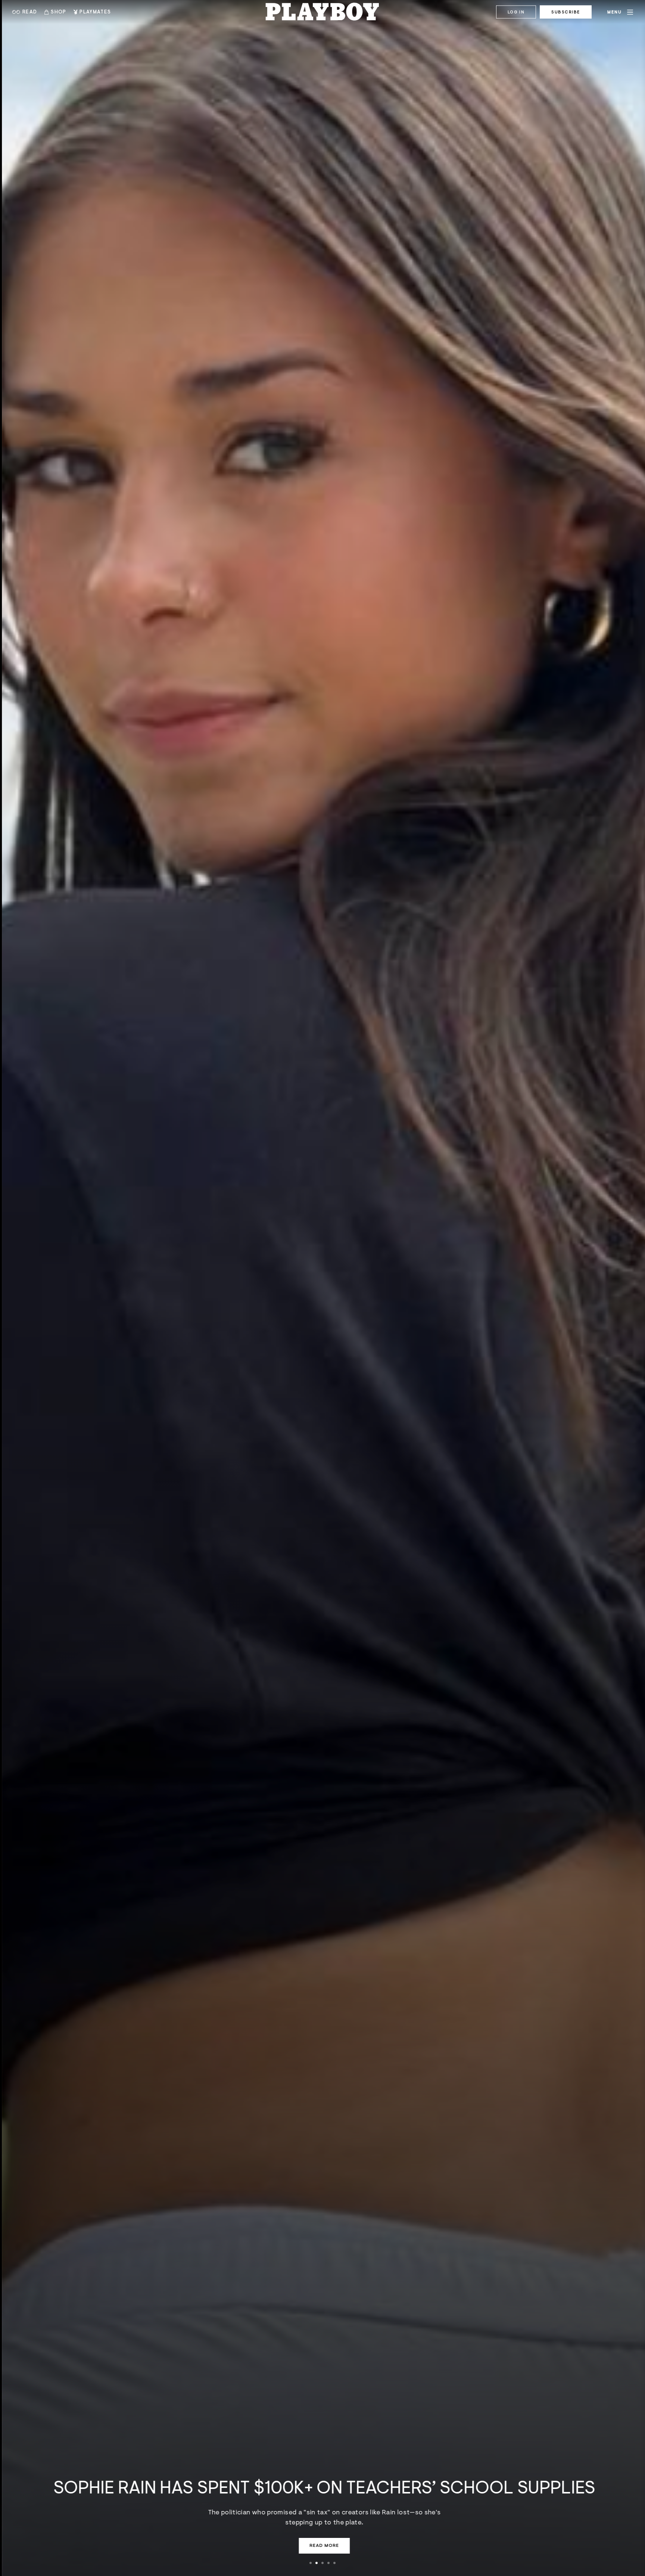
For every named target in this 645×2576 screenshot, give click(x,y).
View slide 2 (317, 2563)
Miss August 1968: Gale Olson (483, 2498)
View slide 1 (311, 2563)
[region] (322, 1288)
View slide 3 (322, 2563)
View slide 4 (328, 2563)
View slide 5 (334, 2563)
